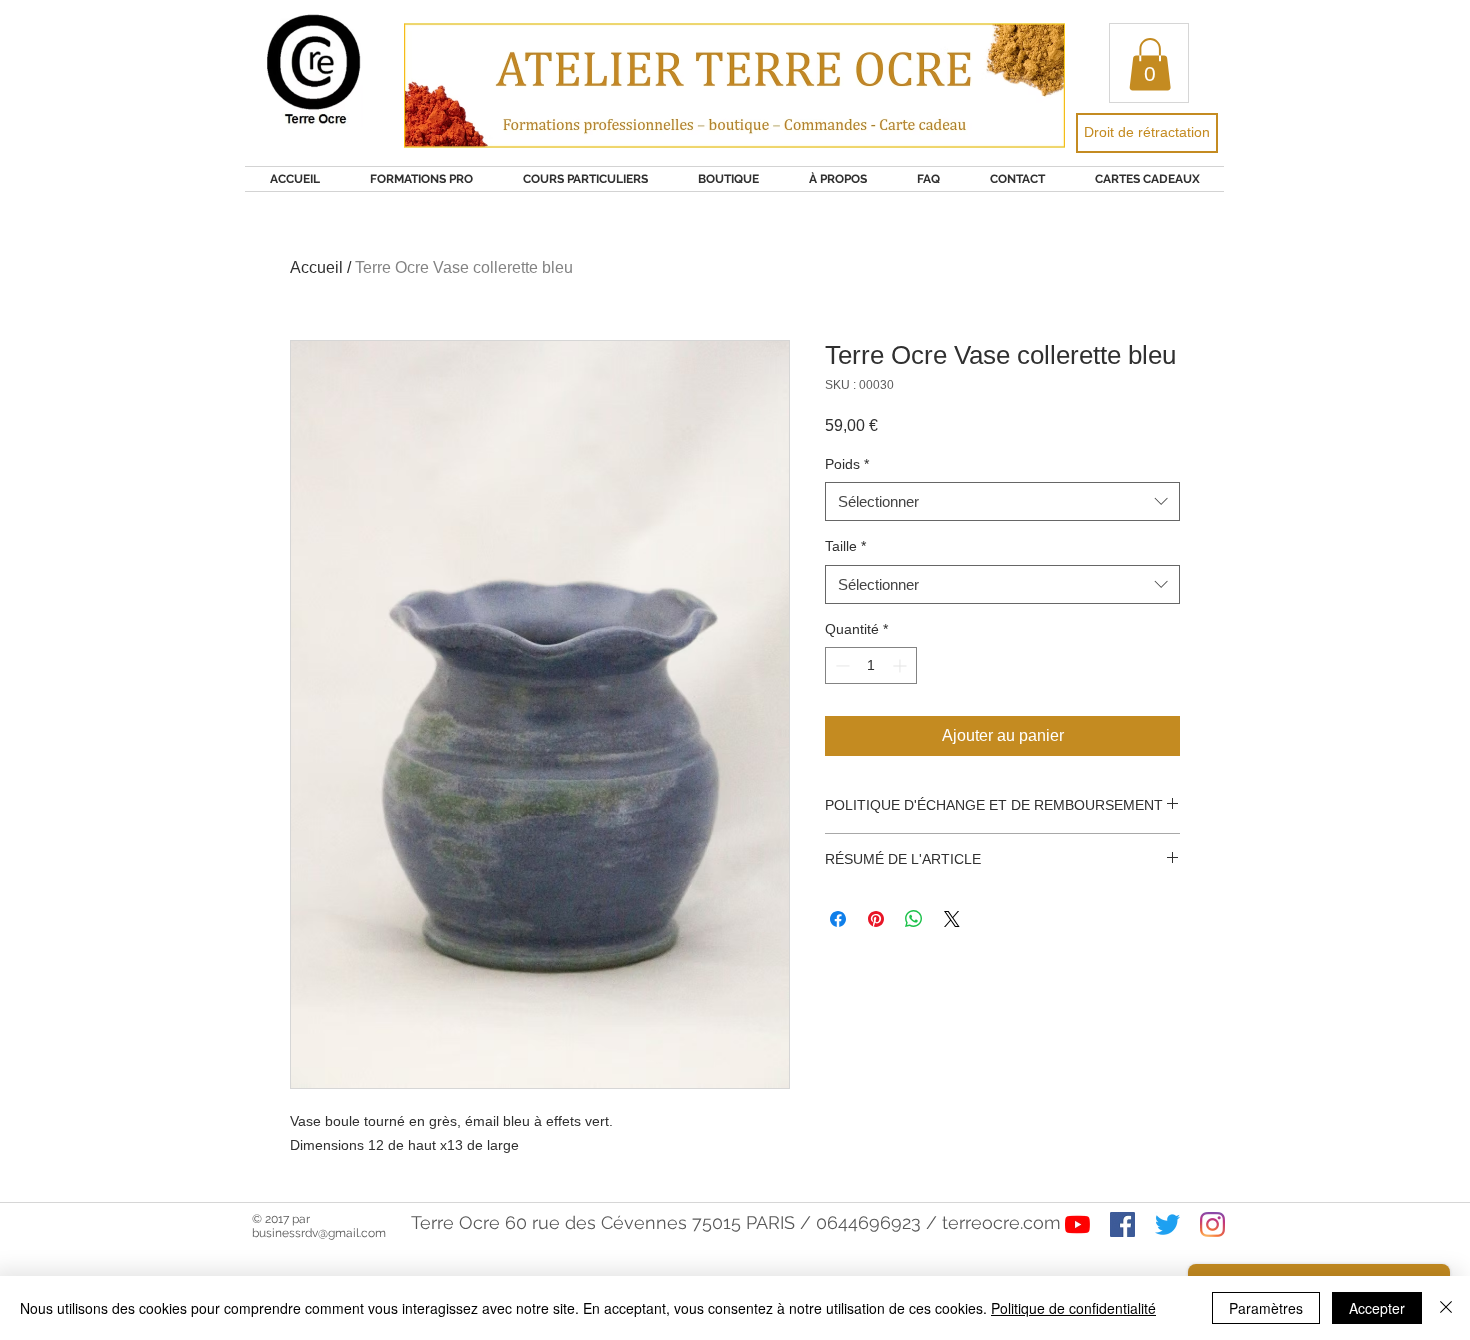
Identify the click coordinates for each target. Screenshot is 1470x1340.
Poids (847, 464)
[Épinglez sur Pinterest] (876, 919)
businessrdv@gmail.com (319, 1233)
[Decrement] (840, 665)
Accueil (316, 267)
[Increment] (901, 665)
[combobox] (1002, 501)
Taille (845, 546)
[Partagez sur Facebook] (838, 919)
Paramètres (1266, 1308)
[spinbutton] (871, 665)
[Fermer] (1446, 1308)
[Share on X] (952, 919)
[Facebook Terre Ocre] (1122, 1224)
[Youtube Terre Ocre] (1077, 1224)
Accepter (1377, 1308)
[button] (1150, 64)
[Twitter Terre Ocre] (1167, 1224)
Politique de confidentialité (1073, 1308)
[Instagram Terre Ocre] (1212, 1224)
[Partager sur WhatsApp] (914, 919)
